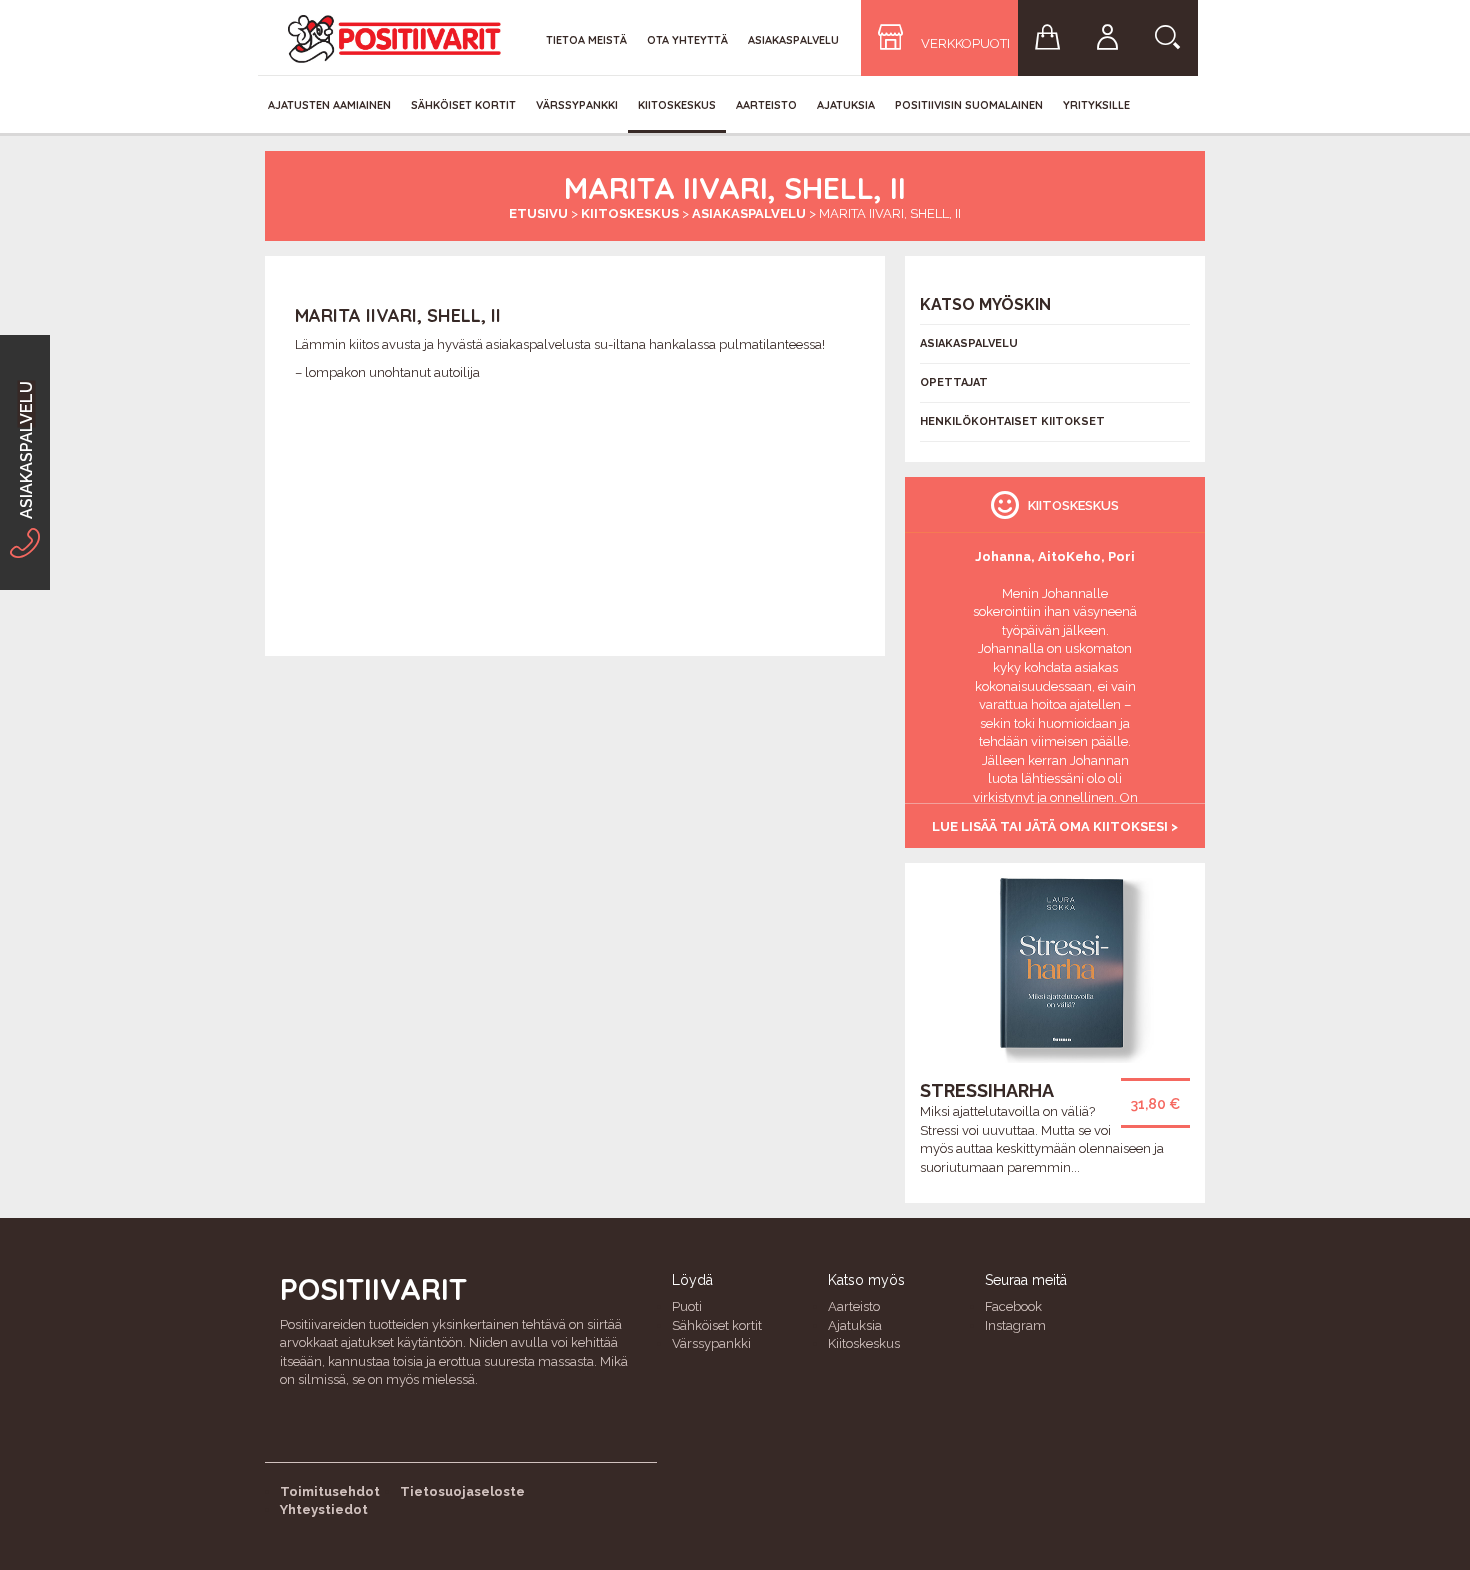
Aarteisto (766, 105)
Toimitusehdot (330, 1491)
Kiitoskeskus (677, 105)
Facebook (1013, 1306)
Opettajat (954, 382)
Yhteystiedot (324, 1509)
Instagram (1015, 1325)
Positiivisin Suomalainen (969, 105)
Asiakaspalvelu (793, 40)
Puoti (687, 1306)
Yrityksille (1096, 105)
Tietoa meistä (586, 40)
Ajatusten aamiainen (329, 105)
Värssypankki (577, 105)
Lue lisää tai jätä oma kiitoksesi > (1055, 826)
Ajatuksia (846, 105)
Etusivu (538, 213)
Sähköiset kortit (463, 105)
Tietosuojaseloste (462, 1491)
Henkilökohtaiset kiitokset (1012, 421)
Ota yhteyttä (687, 40)
